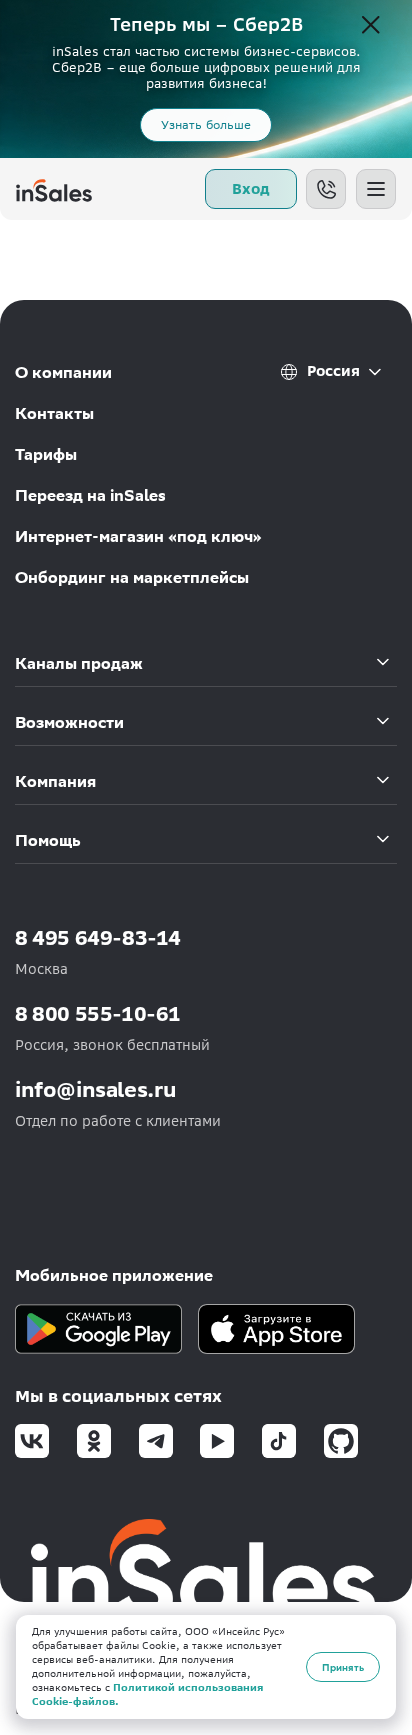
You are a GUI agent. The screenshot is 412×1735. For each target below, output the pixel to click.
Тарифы (46, 454)
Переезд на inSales (90, 495)
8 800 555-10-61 (98, 1013)
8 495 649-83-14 (98, 937)
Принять (343, 1667)
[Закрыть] (371, 26)
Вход (251, 189)
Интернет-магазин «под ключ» (138, 536)
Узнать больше (206, 124)
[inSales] (54, 189)
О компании (63, 372)
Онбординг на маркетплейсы (132, 577)
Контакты (54, 413)
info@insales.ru (96, 1089)
